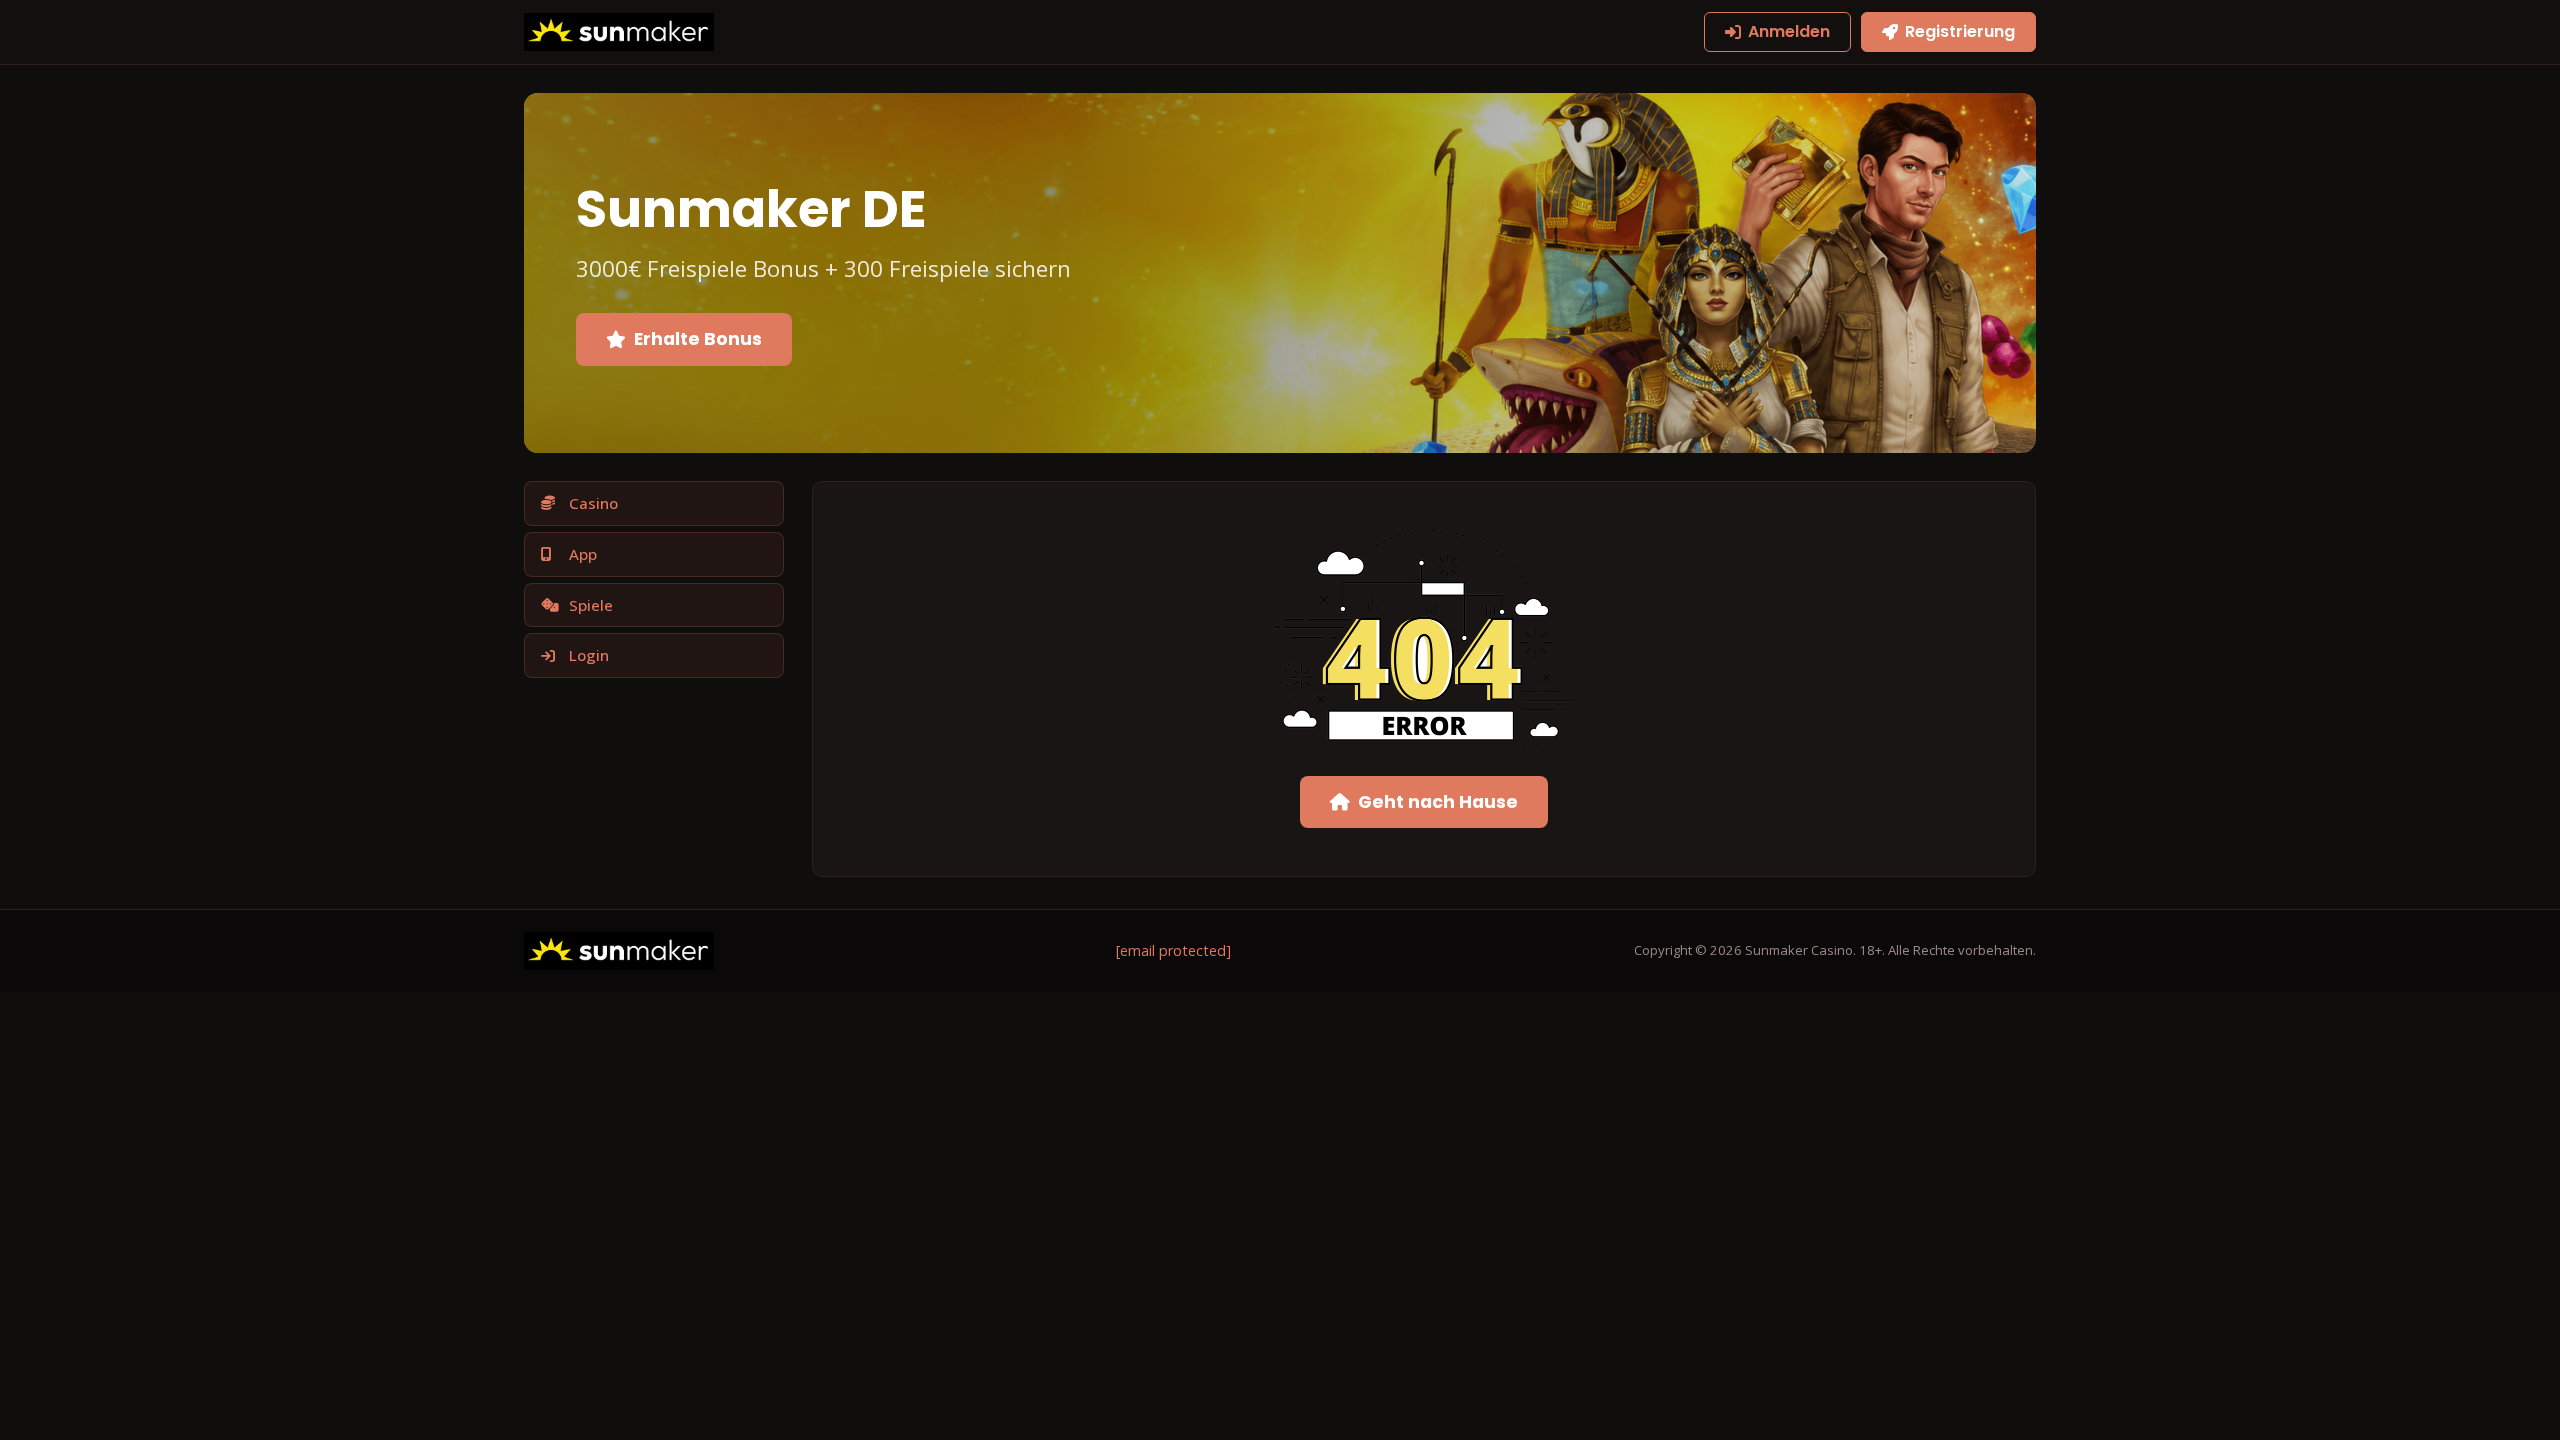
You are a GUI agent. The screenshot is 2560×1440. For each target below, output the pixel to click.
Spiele (591, 605)
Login (589, 655)
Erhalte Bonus (698, 339)
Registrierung (1960, 31)
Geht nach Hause (1438, 802)
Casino (593, 503)
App (583, 554)
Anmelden (1789, 31)
